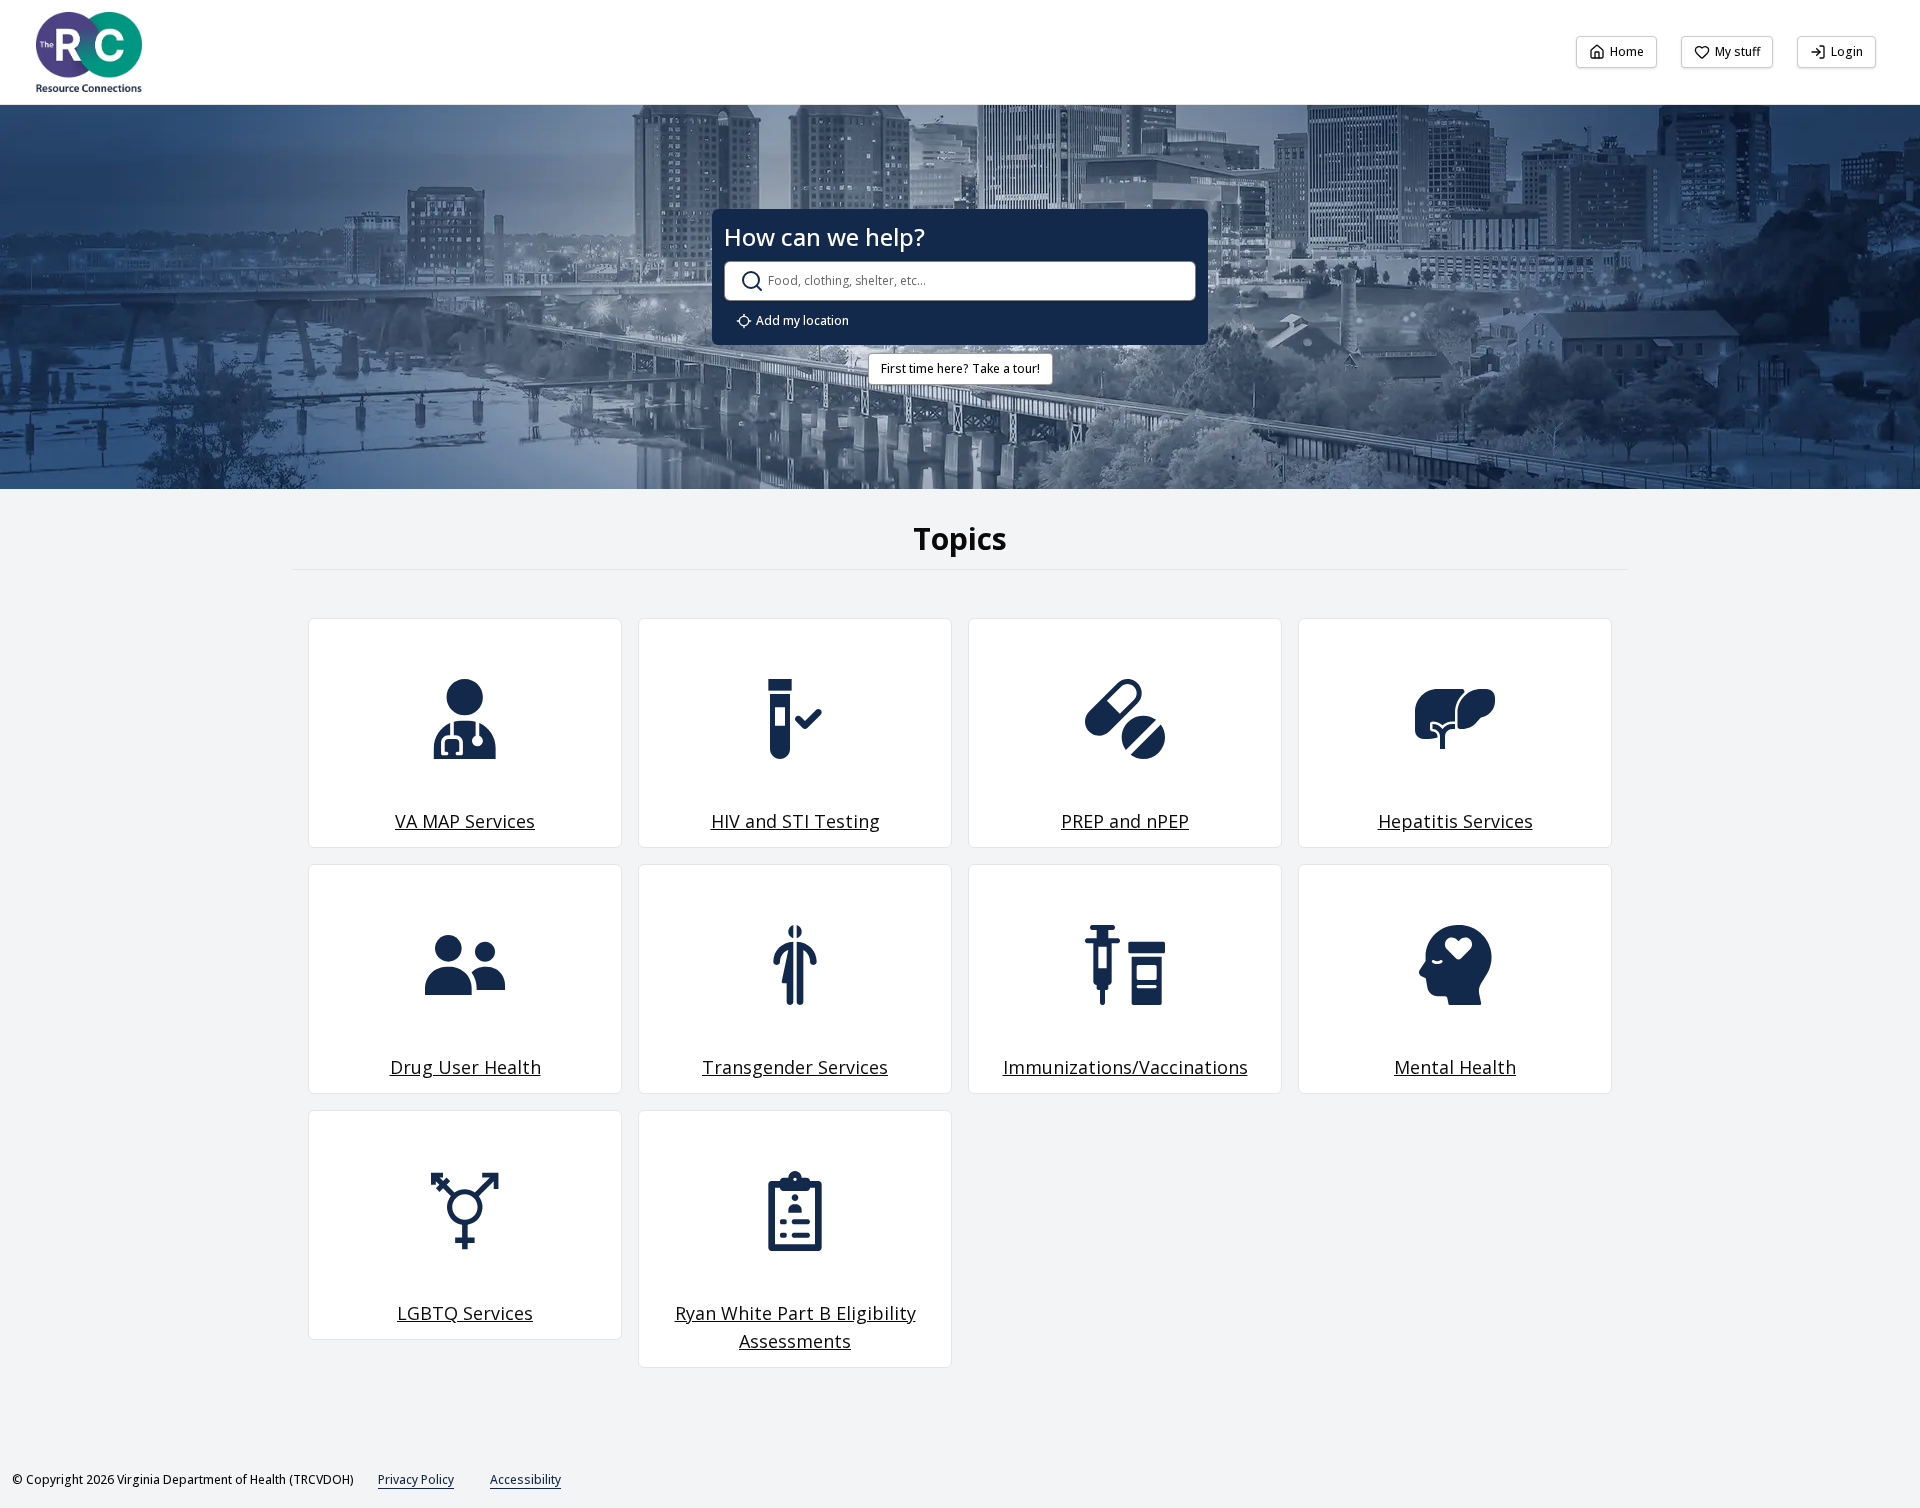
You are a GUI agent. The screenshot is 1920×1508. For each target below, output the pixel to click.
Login (1847, 51)
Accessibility (525, 1479)
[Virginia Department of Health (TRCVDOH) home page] (89, 52)
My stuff (1737, 51)
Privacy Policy (416, 1479)
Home (1627, 51)
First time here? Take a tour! (960, 368)
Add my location (802, 320)
